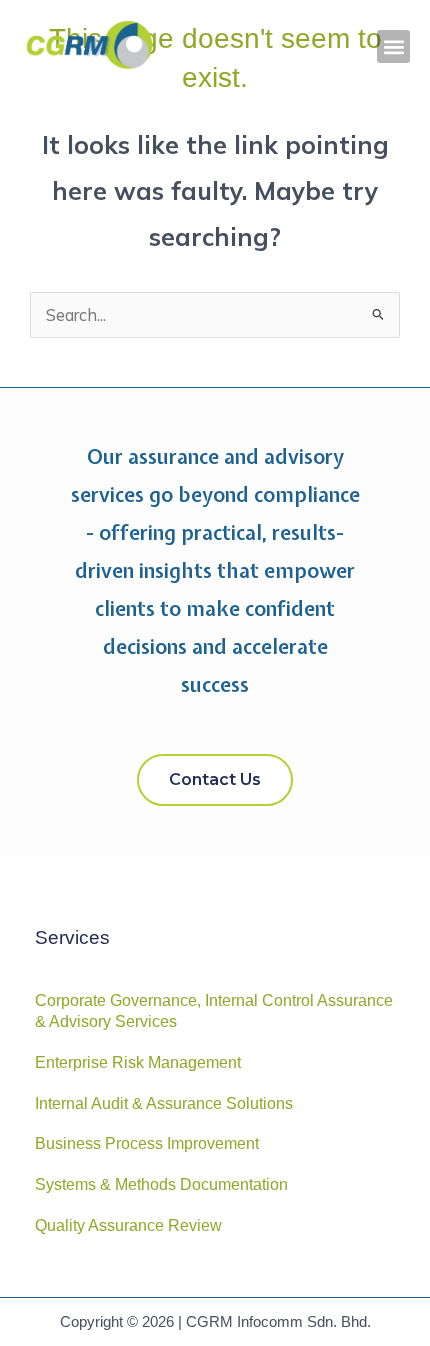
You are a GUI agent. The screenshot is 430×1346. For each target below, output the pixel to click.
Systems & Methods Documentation (161, 1184)
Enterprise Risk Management (138, 1062)
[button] (393, 46)
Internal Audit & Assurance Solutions (164, 1103)
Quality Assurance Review (128, 1225)
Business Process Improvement (147, 1143)
